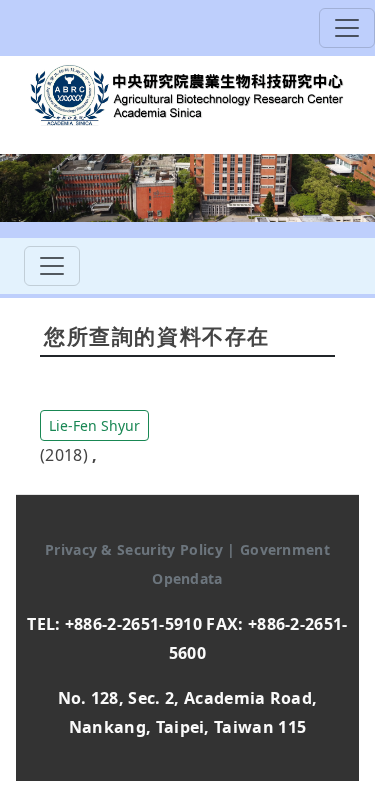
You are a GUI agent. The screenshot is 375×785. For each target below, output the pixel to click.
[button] (94, 424)
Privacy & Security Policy (136, 549)
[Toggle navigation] (347, 28)
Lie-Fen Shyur (94, 425)
